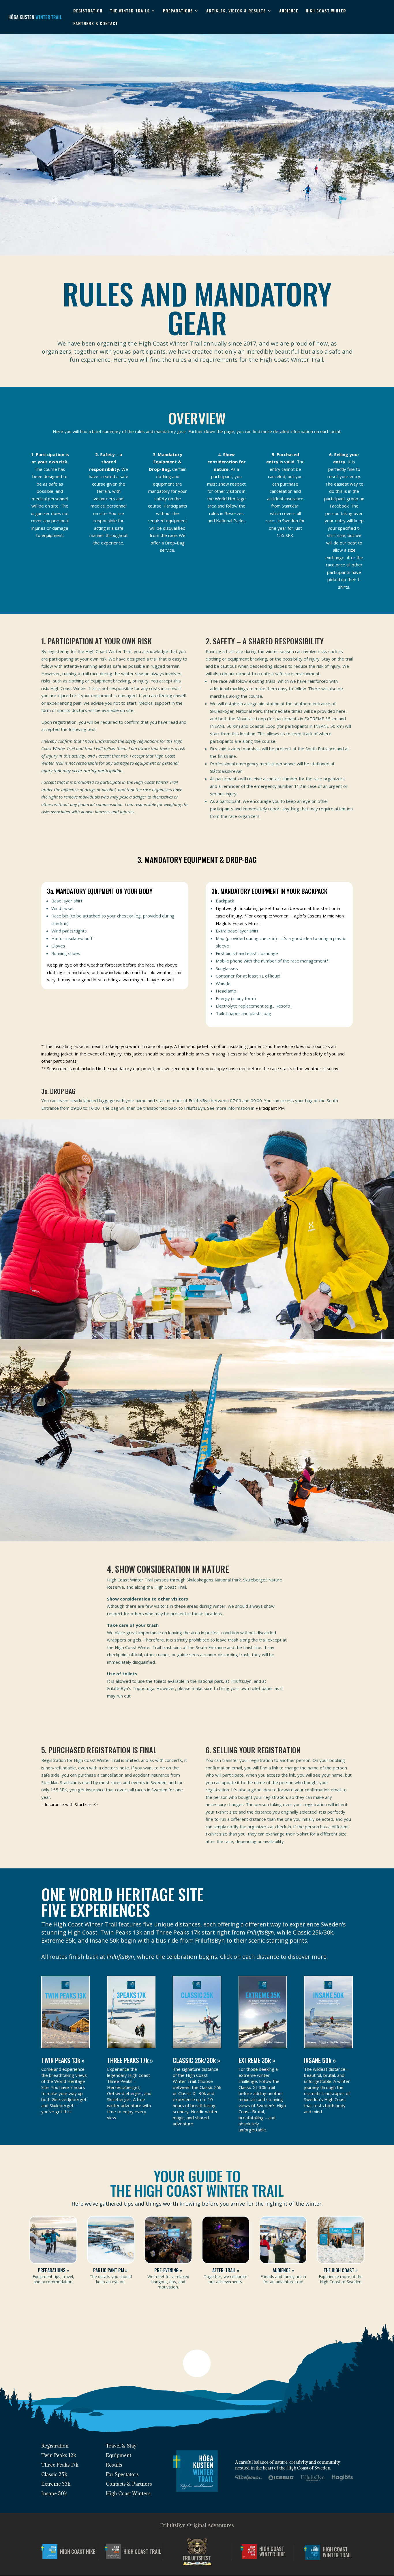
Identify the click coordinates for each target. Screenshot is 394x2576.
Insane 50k (54, 2493)
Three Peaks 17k (60, 2465)
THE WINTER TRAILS (130, 11)
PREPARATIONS (178, 11)
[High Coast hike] (51, 2552)
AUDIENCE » (283, 2270)
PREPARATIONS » (53, 2270)
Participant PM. (271, 1108)
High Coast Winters (128, 2493)
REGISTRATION (88, 11)
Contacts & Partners (129, 2484)
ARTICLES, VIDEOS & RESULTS (236, 11)
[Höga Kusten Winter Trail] (313, 2552)
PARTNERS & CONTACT (96, 23)
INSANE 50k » (321, 2060)
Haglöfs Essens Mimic (312, 916)
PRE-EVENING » (168, 2270)
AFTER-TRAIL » (226, 2270)
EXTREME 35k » (257, 2060)
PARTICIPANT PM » (111, 2270)
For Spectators (122, 2474)
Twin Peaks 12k (59, 2455)
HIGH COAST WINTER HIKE (272, 2552)
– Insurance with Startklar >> (70, 1804)
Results (114, 2465)
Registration (55, 2446)
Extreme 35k (56, 2484)
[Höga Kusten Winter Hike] (250, 2552)
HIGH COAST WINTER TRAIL (337, 2552)
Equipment (119, 2455)
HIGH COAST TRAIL (142, 2552)
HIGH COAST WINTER (326, 11)
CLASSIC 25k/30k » (196, 2060)
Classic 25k (54, 2474)
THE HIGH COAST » (341, 2270)
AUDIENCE (289, 11)
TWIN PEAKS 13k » (63, 2060)
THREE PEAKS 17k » (130, 2060)
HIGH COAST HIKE (78, 2552)
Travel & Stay (121, 2446)
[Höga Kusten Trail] (114, 2552)
